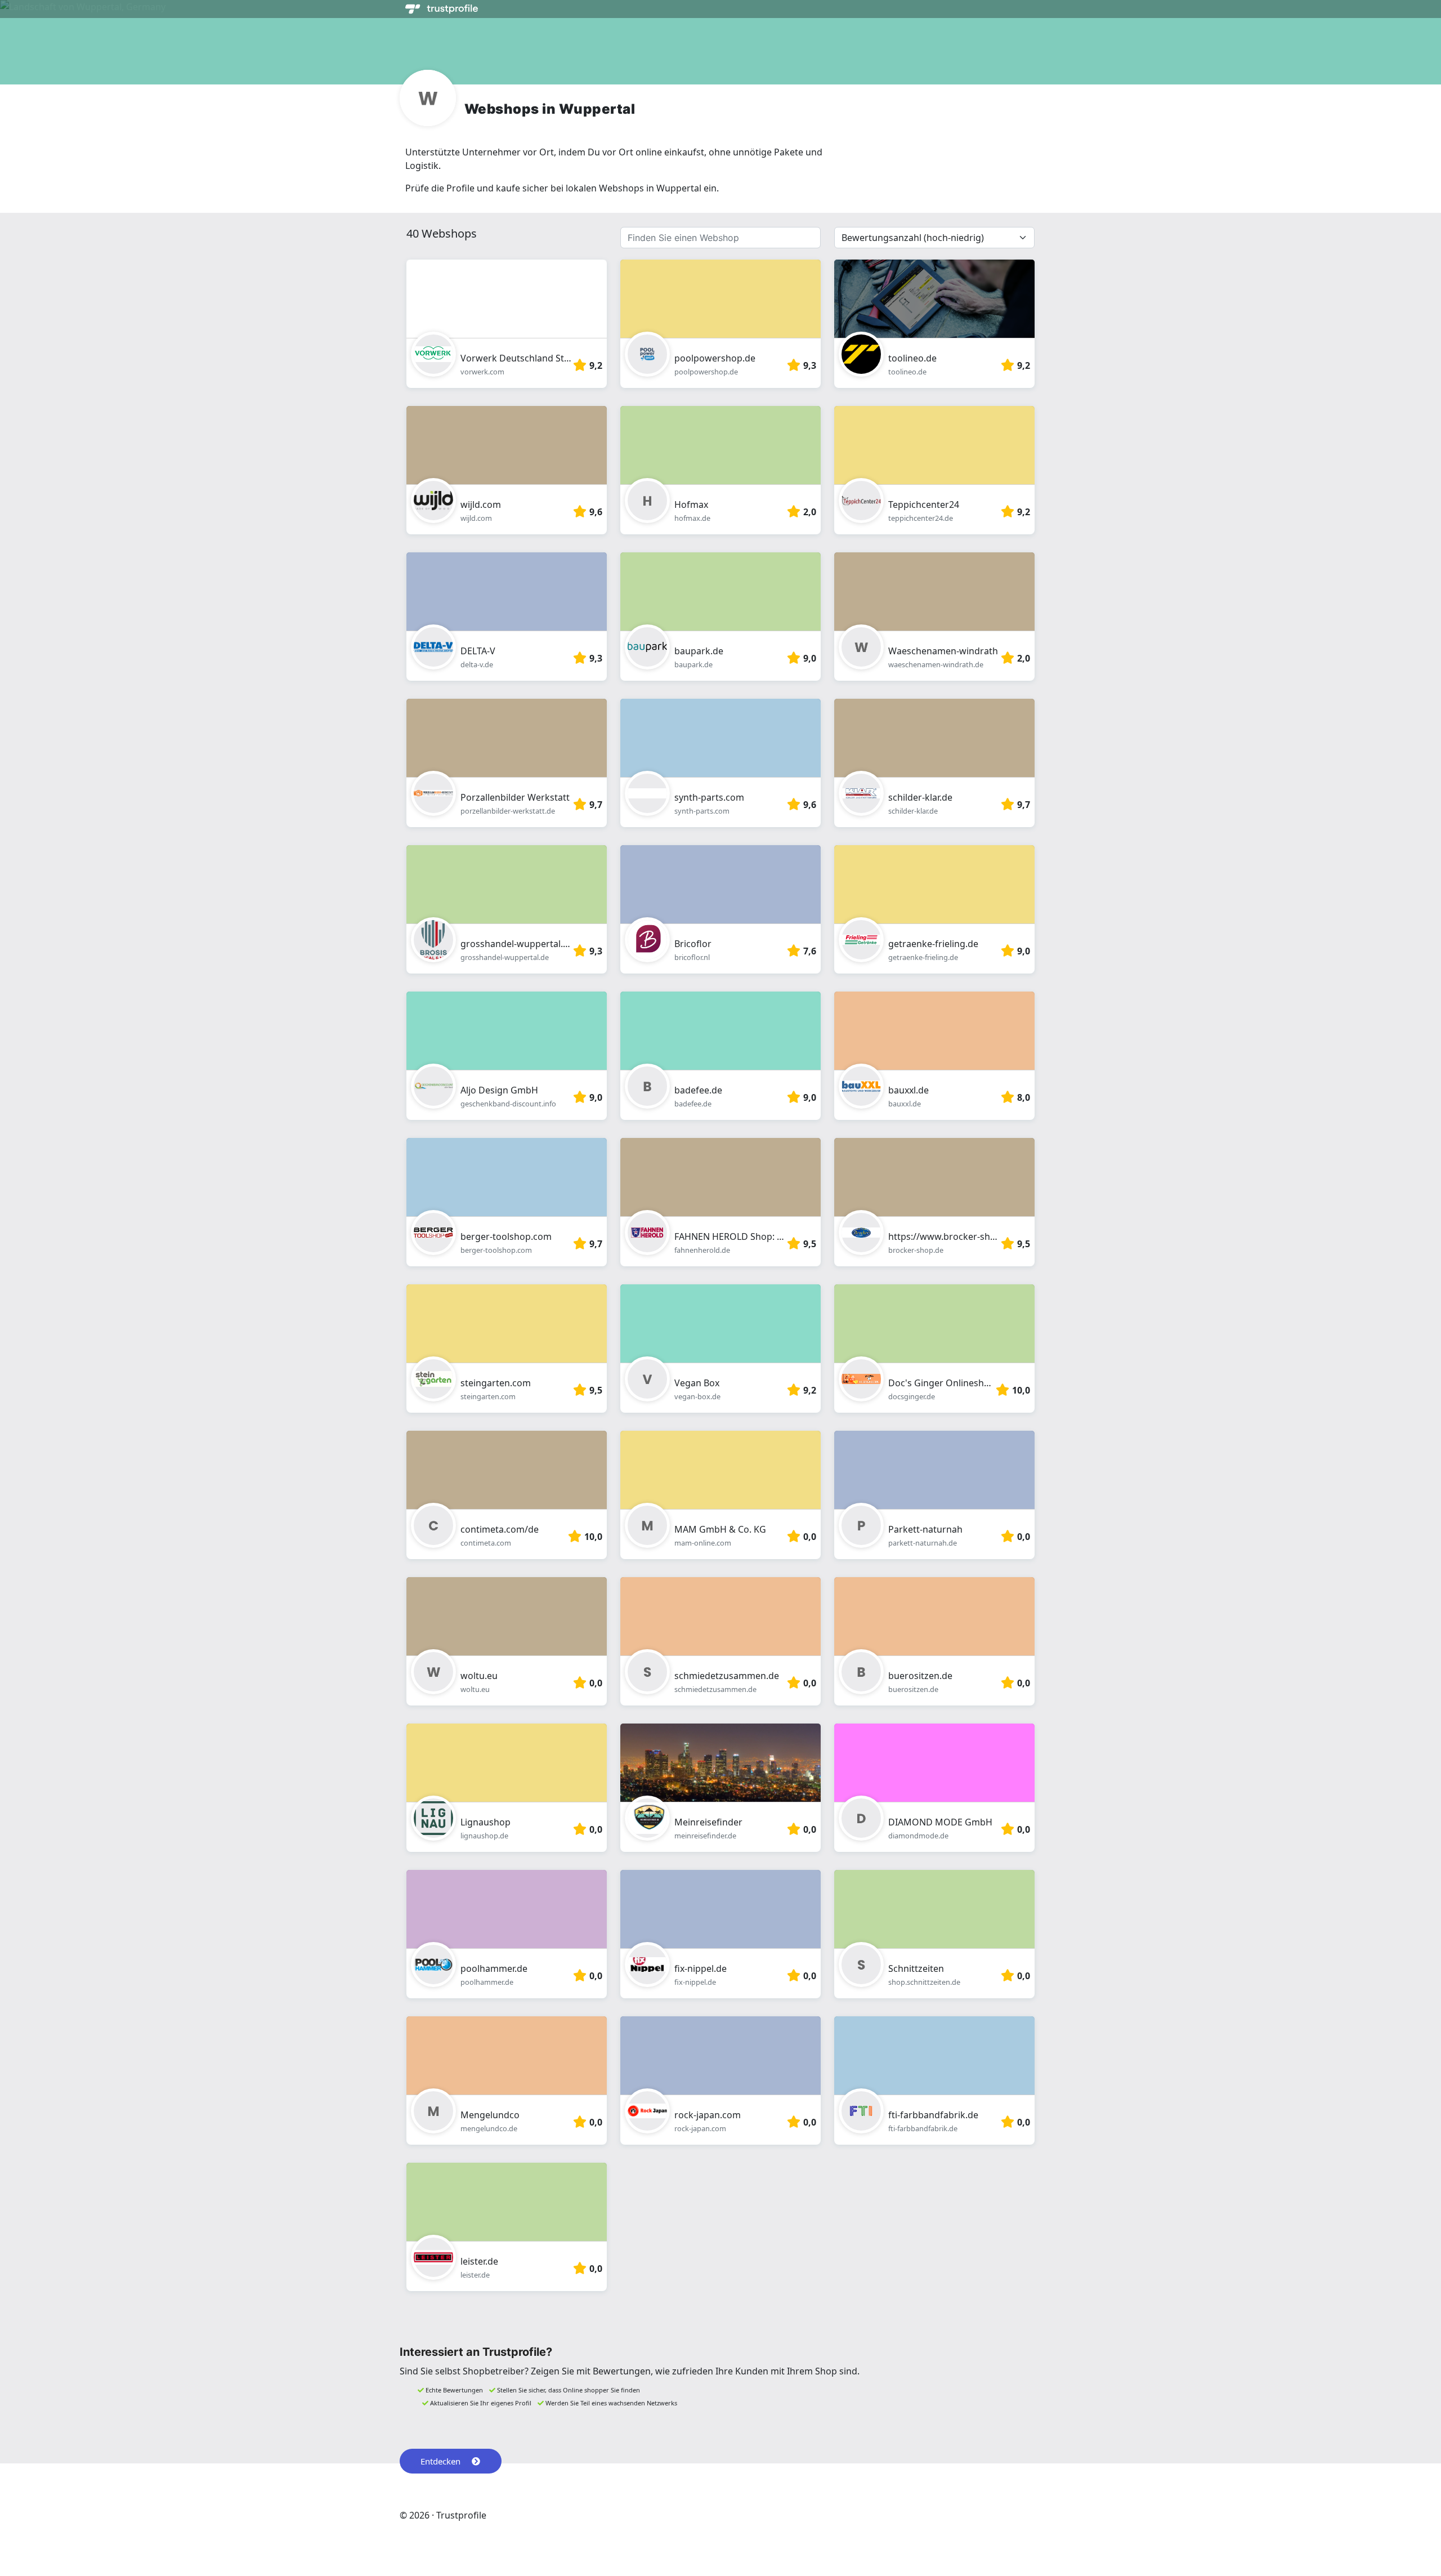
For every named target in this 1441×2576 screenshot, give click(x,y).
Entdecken (440, 2461)
